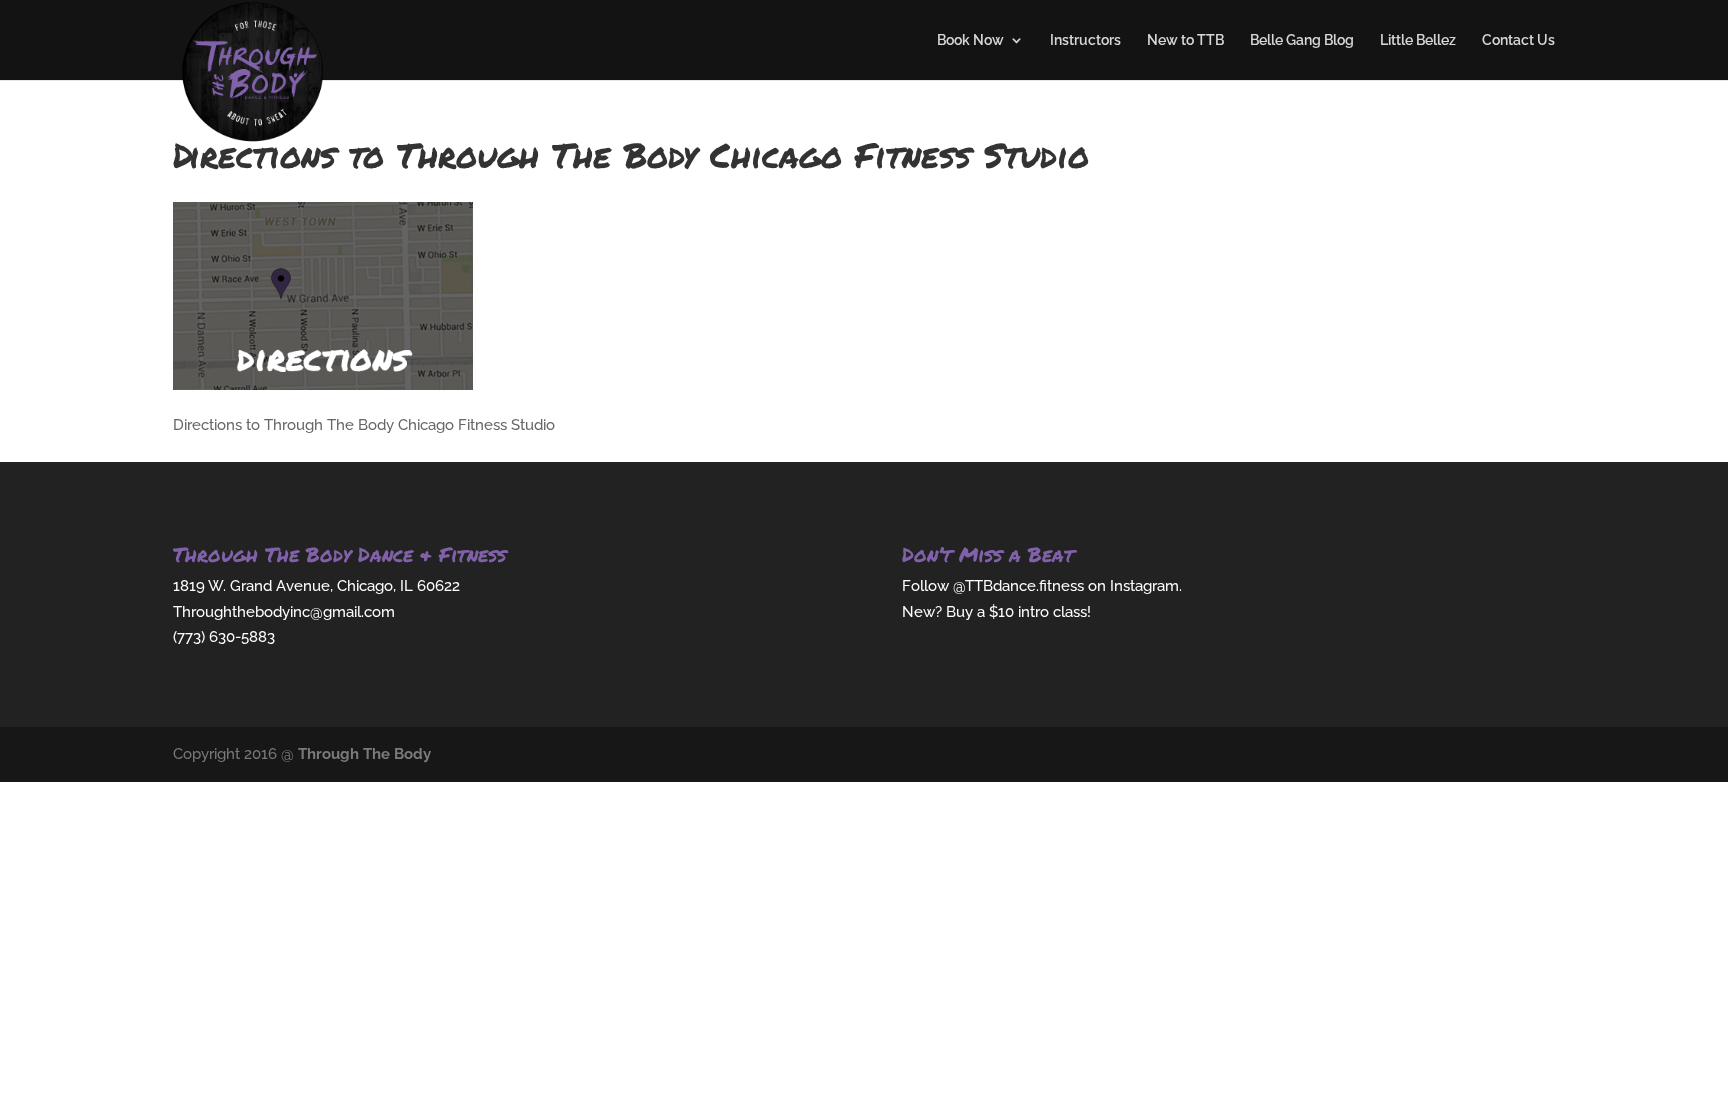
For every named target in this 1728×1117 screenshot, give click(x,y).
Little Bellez (1418, 40)
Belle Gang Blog (1302, 40)
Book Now (970, 40)
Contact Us (1518, 40)
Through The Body (364, 754)
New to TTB (1185, 40)
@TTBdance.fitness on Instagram (1066, 586)
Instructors (1085, 40)
